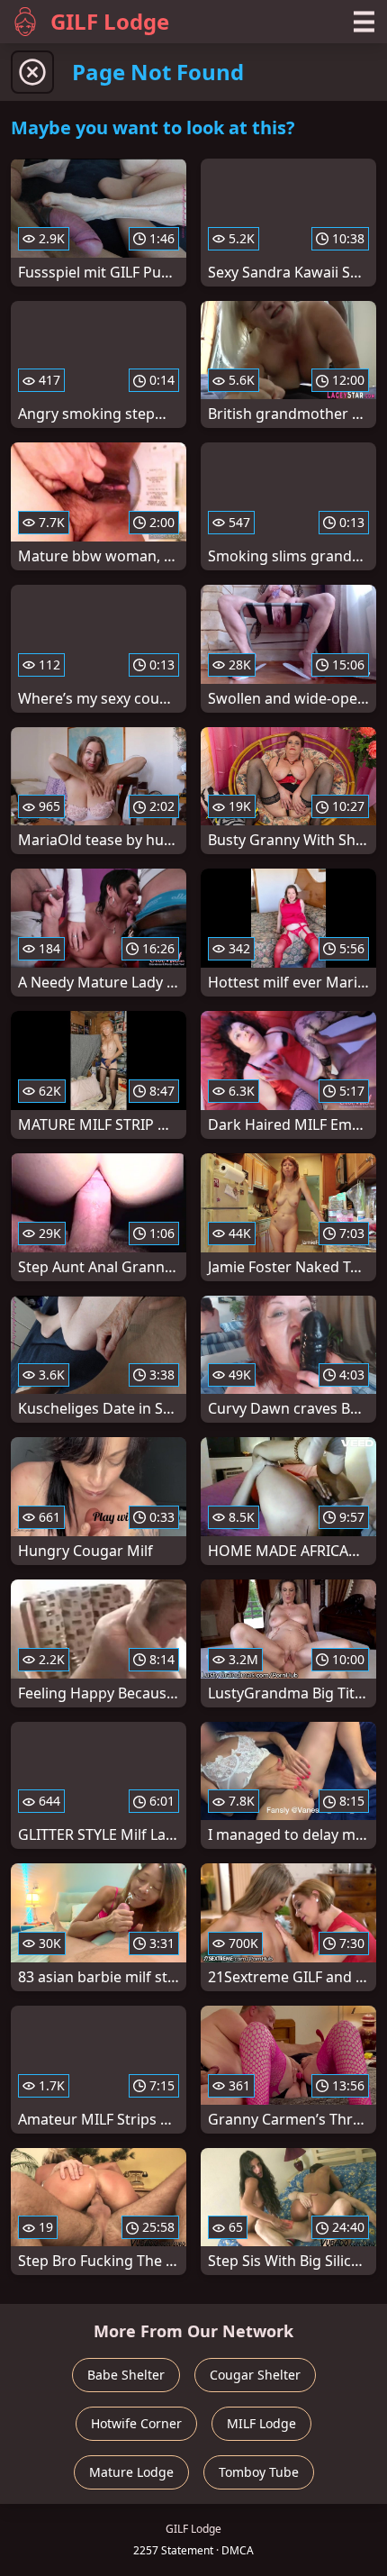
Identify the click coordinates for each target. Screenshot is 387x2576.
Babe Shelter (126, 2375)
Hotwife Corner (136, 2423)
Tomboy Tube (259, 2472)
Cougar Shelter (255, 2375)
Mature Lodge (131, 2472)
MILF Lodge (261, 2423)
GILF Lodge (110, 21)
